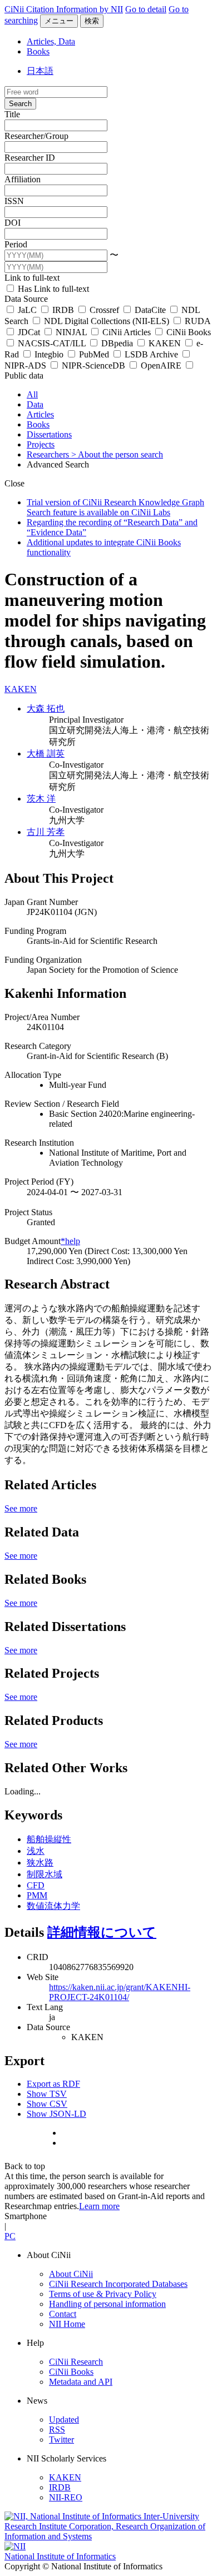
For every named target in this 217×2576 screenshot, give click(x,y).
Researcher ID (30, 158)
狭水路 (40, 1863)
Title (12, 114)
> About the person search (117, 454)
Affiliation (23, 179)
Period (16, 244)
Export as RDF (53, 2084)
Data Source (26, 299)
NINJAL (71, 332)
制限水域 (45, 1874)
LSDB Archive (151, 354)
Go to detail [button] (146, 9)
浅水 (36, 1851)
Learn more (99, 2206)
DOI (13, 223)
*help (70, 1241)
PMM (37, 1895)
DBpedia (117, 343)
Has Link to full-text (52, 289)
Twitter (61, 2440)
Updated (64, 2420)
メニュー (59, 21)
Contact (63, 2314)
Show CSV (47, 2104)
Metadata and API (81, 2382)
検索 (92, 21)
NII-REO (66, 2497)
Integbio (49, 354)
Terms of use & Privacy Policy (103, 2294)
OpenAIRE (161, 365)
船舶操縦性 (49, 1839)
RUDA (196, 321)
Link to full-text (32, 278)
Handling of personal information (107, 2304)
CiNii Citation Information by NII (64, 9)
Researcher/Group (36, 136)
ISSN (14, 201)
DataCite (150, 310)
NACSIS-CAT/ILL (52, 343)
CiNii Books (188, 332)
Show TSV (47, 2094)
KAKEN (165, 343)
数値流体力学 (53, 1906)
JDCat (29, 332)
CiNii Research (76, 2362)
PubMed (94, 354)
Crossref (104, 310)
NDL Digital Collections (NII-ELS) (107, 321)
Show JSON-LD (56, 2114)
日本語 (40, 71)
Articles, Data (51, 41)
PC (10, 2236)
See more (21, 1508)
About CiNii (71, 2274)
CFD (36, 1885)
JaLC (27, 310)
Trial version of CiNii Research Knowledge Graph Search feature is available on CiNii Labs (115, 507)
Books (38, 51)
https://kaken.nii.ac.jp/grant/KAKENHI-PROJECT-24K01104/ (120, 1992)
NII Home (67, 2324)
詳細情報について (102, 1932)
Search (20, 104)
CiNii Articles (127, 332)
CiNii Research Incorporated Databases (118, 2284)
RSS (57, 2430)
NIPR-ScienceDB (93, 365)
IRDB (63, 310)
